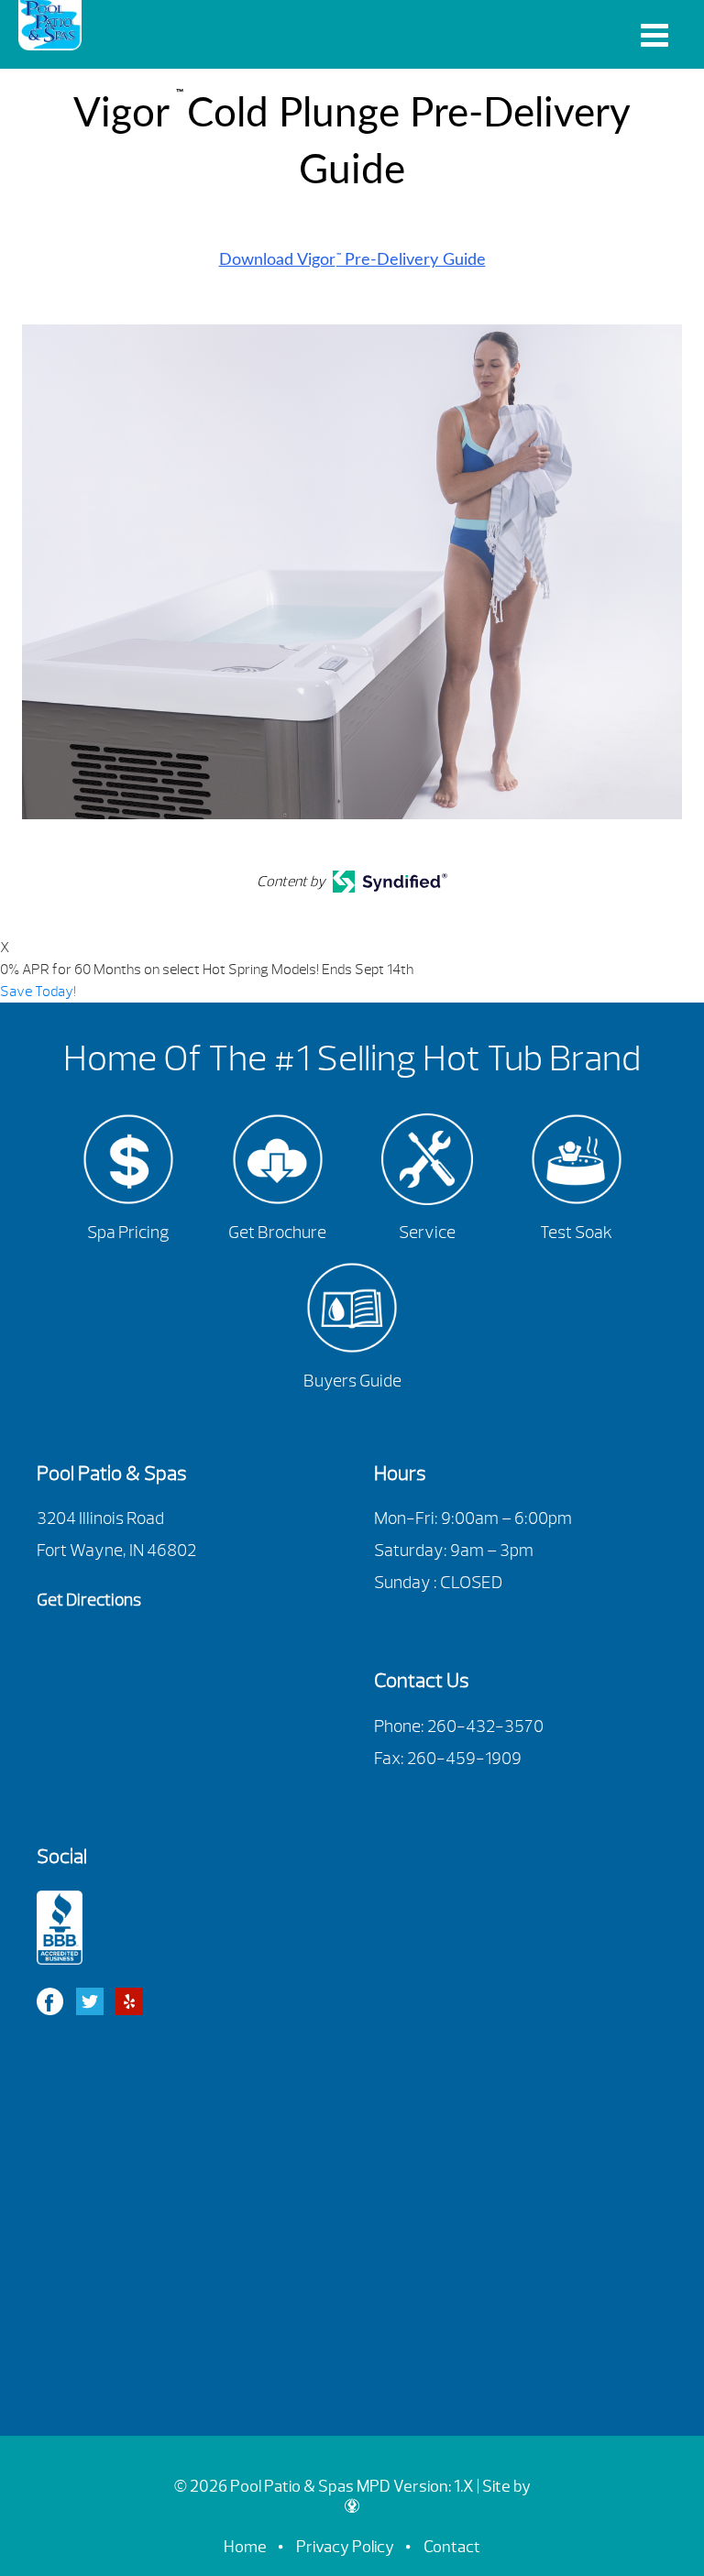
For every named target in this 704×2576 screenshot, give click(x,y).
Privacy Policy (345, 2547)
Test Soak (576, 1233)
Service (427, 1233)
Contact (452, 2547)
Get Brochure (277, 1233)
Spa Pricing (128, 1233)
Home (245, 2547)
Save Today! (38, 992)
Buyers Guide (352, 1381)
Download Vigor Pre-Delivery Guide (352, 260)
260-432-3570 (485, 1726)
